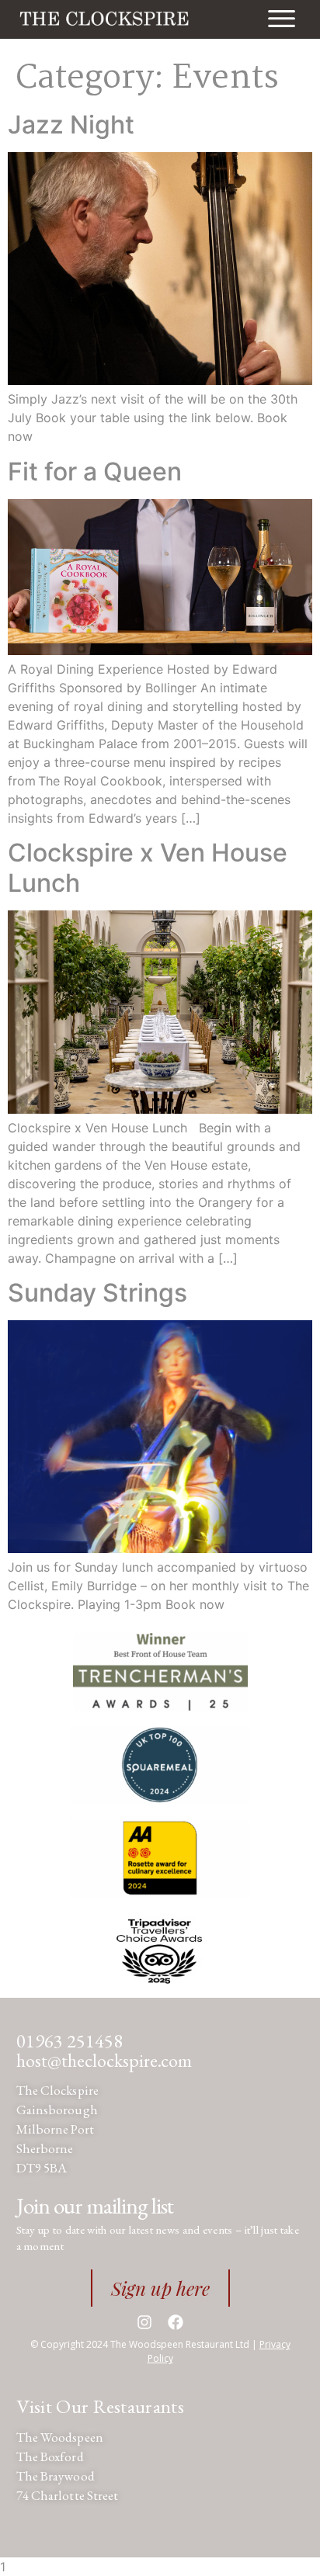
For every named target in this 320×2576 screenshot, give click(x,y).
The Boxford (50, 2456)
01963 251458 (70, 2041)
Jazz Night (71, 125)
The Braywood (56, 2476)
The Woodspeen (60, 2437)
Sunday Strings (97, 1293)
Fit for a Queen (95, 472)
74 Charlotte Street (68, 2495)
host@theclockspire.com (104, 2060)
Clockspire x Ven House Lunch (148, 867)
